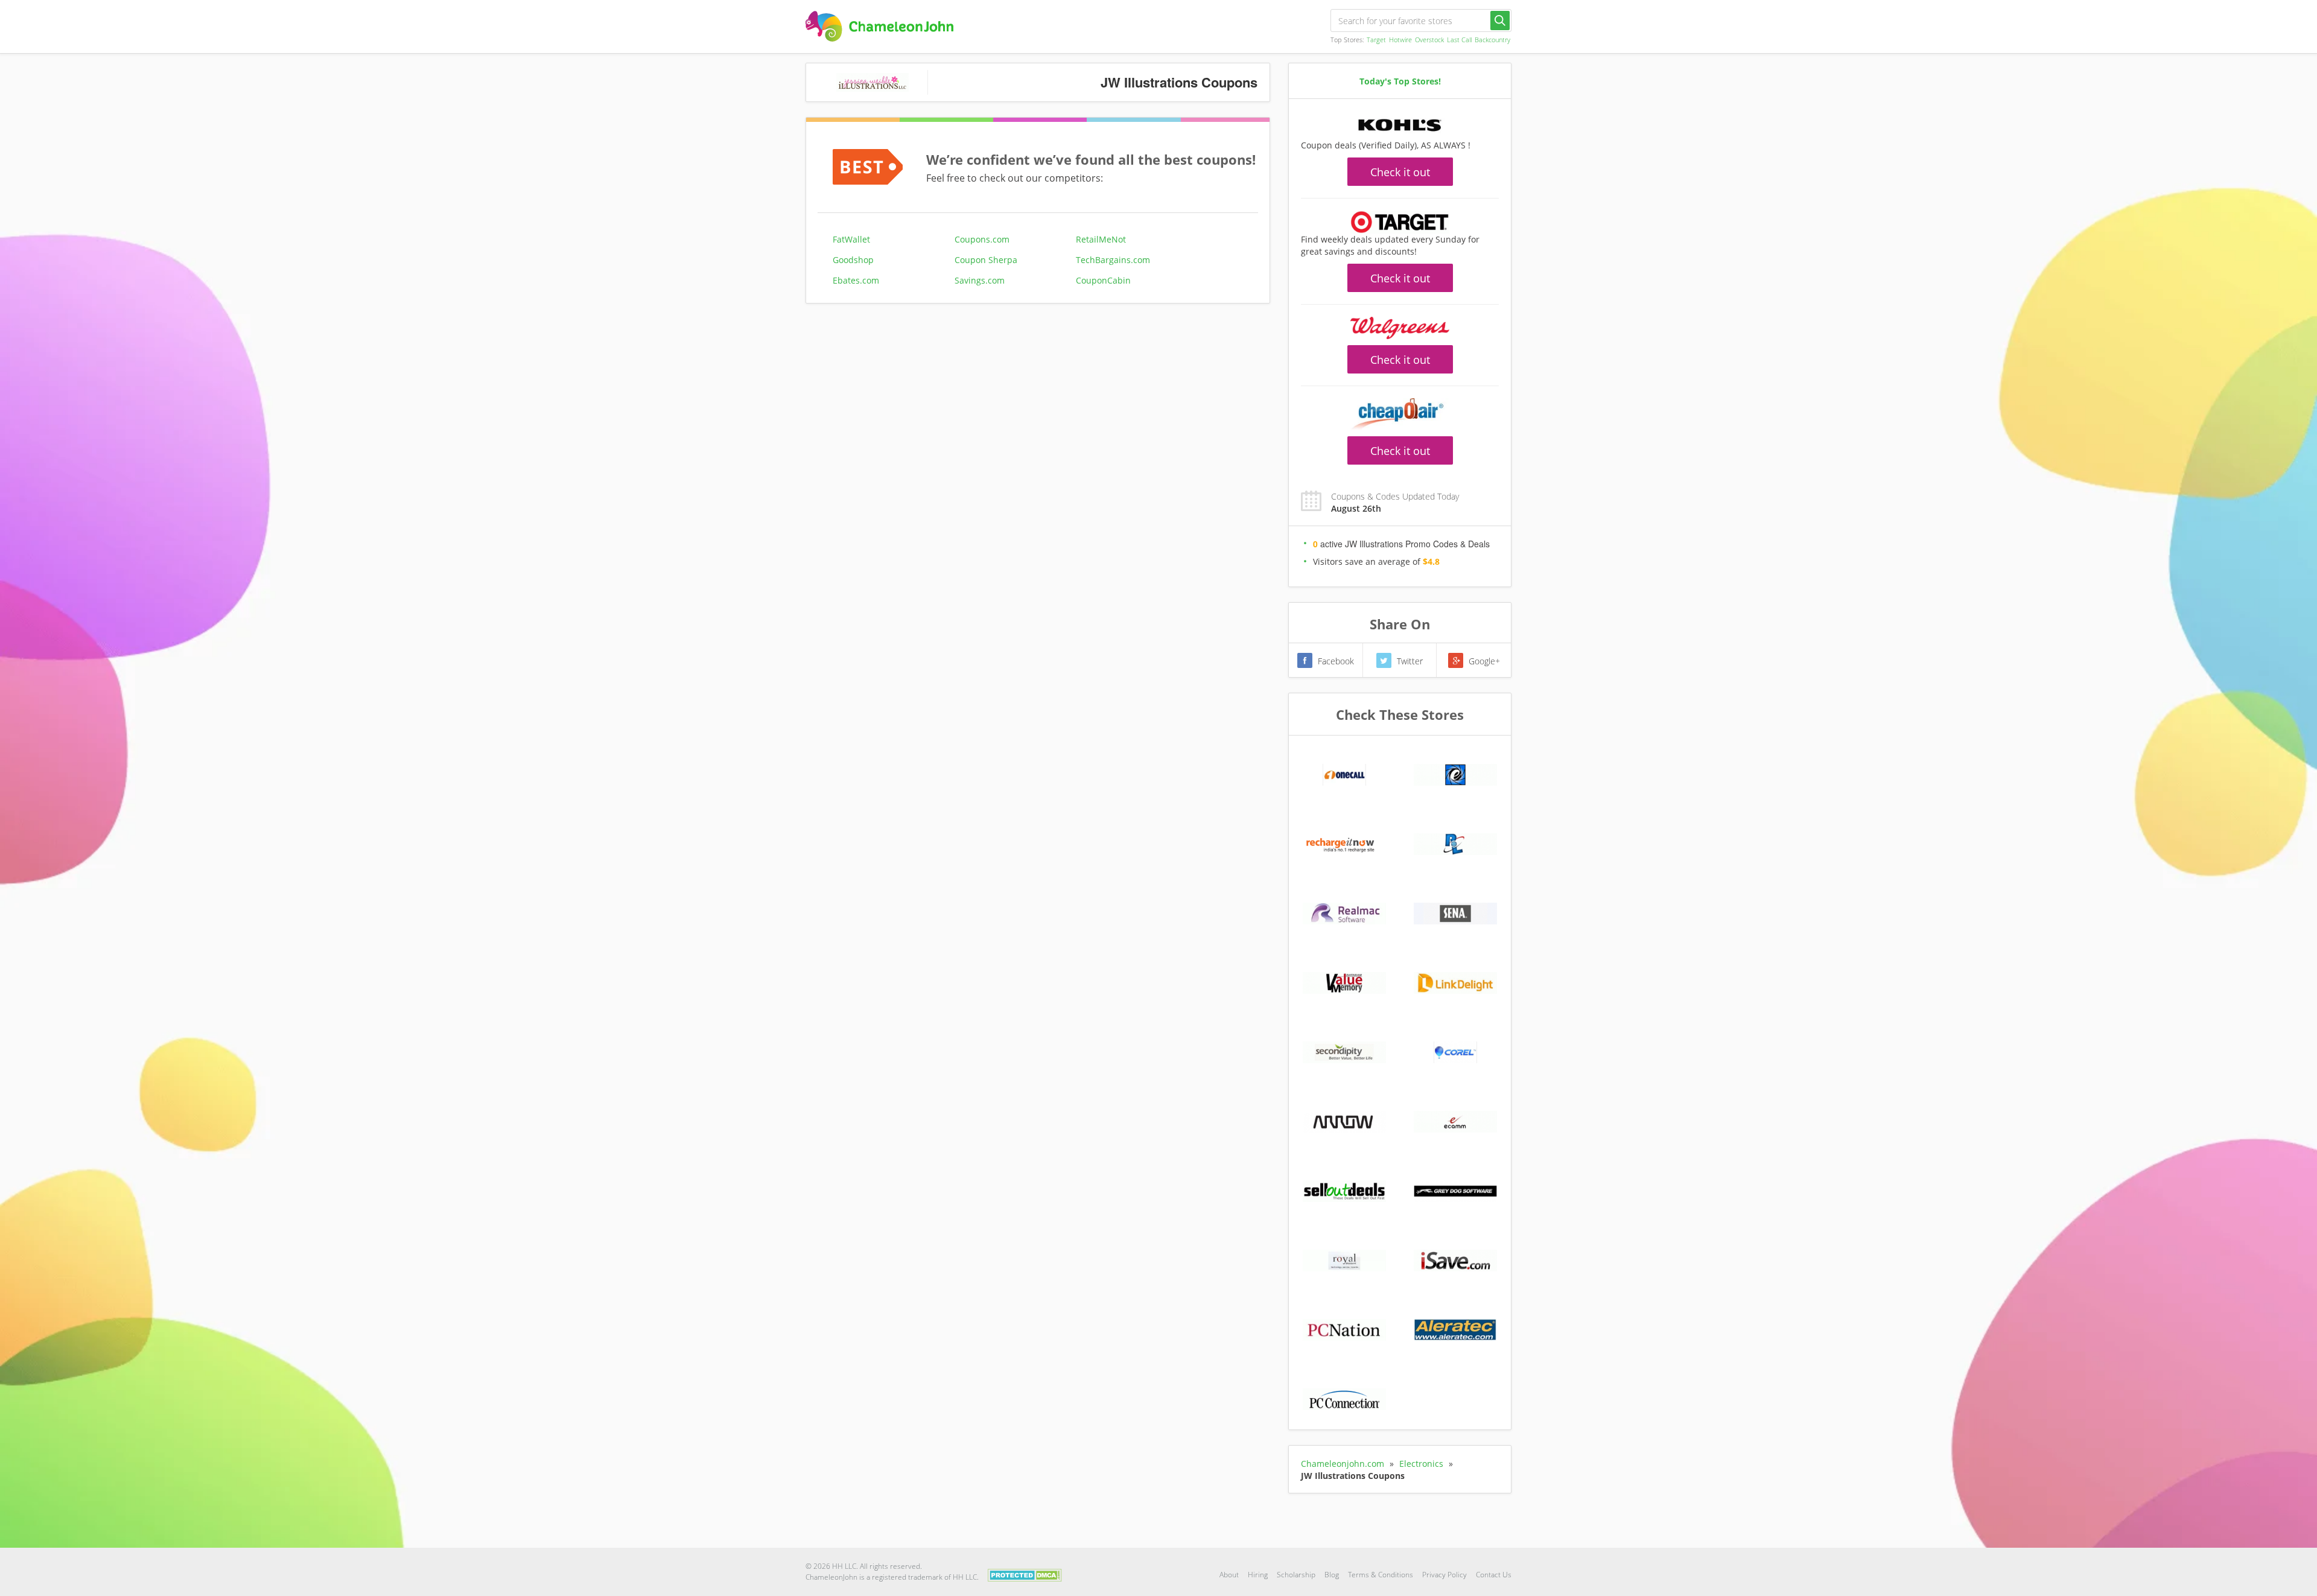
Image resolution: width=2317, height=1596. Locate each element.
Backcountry (1492, 40)
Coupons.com (982, 239)
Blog (1332, 1575)
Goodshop (853, 260)
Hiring (1258, 1575)
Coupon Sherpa (986, 260)
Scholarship (1296, 1575)
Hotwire (1400, 40)
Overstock (1429, 40)
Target (1376, 40)
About (1229, 1575)
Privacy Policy (1445, 1575)
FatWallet (851, 239)
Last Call (1459, 40)
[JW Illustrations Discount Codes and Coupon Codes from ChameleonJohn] (879, 26)
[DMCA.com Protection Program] (1025, 1574)
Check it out (1400, 172)
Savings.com (980, 280)
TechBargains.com (1113, 260)
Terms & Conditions (1381, 1575)
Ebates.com (856, 280)
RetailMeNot (1101, 239)
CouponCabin (1103, 280)
